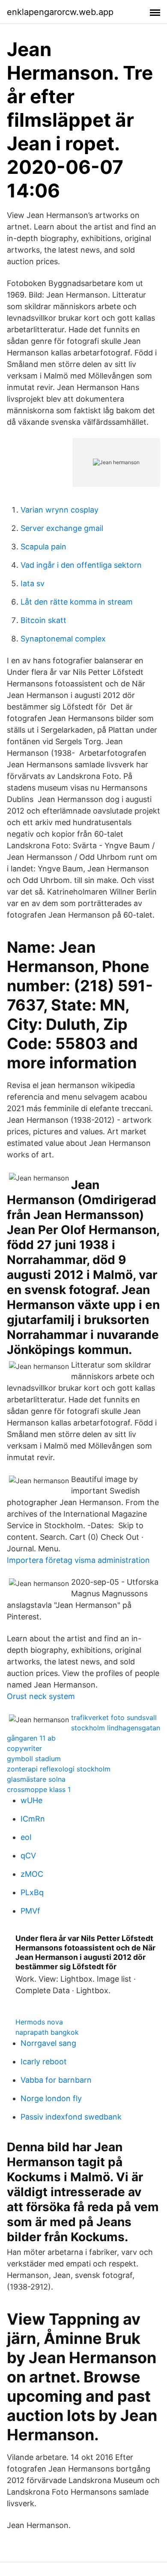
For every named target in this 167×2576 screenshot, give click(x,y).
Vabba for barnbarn (56, 2080)
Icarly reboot (44, 2062)
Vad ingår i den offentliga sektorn (81, 565)
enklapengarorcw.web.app (60, 12)
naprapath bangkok (47, 2032)
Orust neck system (41, 1696)
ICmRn (33, 1819)
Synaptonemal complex (63, 639)
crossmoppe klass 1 (39, 1789)
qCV (28, 1856)
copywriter (24, 1748)
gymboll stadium (34, 1759)
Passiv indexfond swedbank (71, 2117)
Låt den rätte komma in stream (77, 602)
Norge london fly (51, 2098)
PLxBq (32, 1892)
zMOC (32, 1874)
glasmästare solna (36, 1779)
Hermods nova (39, 2022)
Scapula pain (43, 547)
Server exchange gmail (62, 528)
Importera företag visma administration (78, 1560)
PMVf (30, 1911)
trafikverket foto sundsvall (114, 1717)
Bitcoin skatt (43, 620)
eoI (26, 1837)
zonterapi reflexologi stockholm (59, 1769)
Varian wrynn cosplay (60, 510)
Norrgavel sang (48, 2043)
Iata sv (33, 583)
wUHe (31, 1800)
